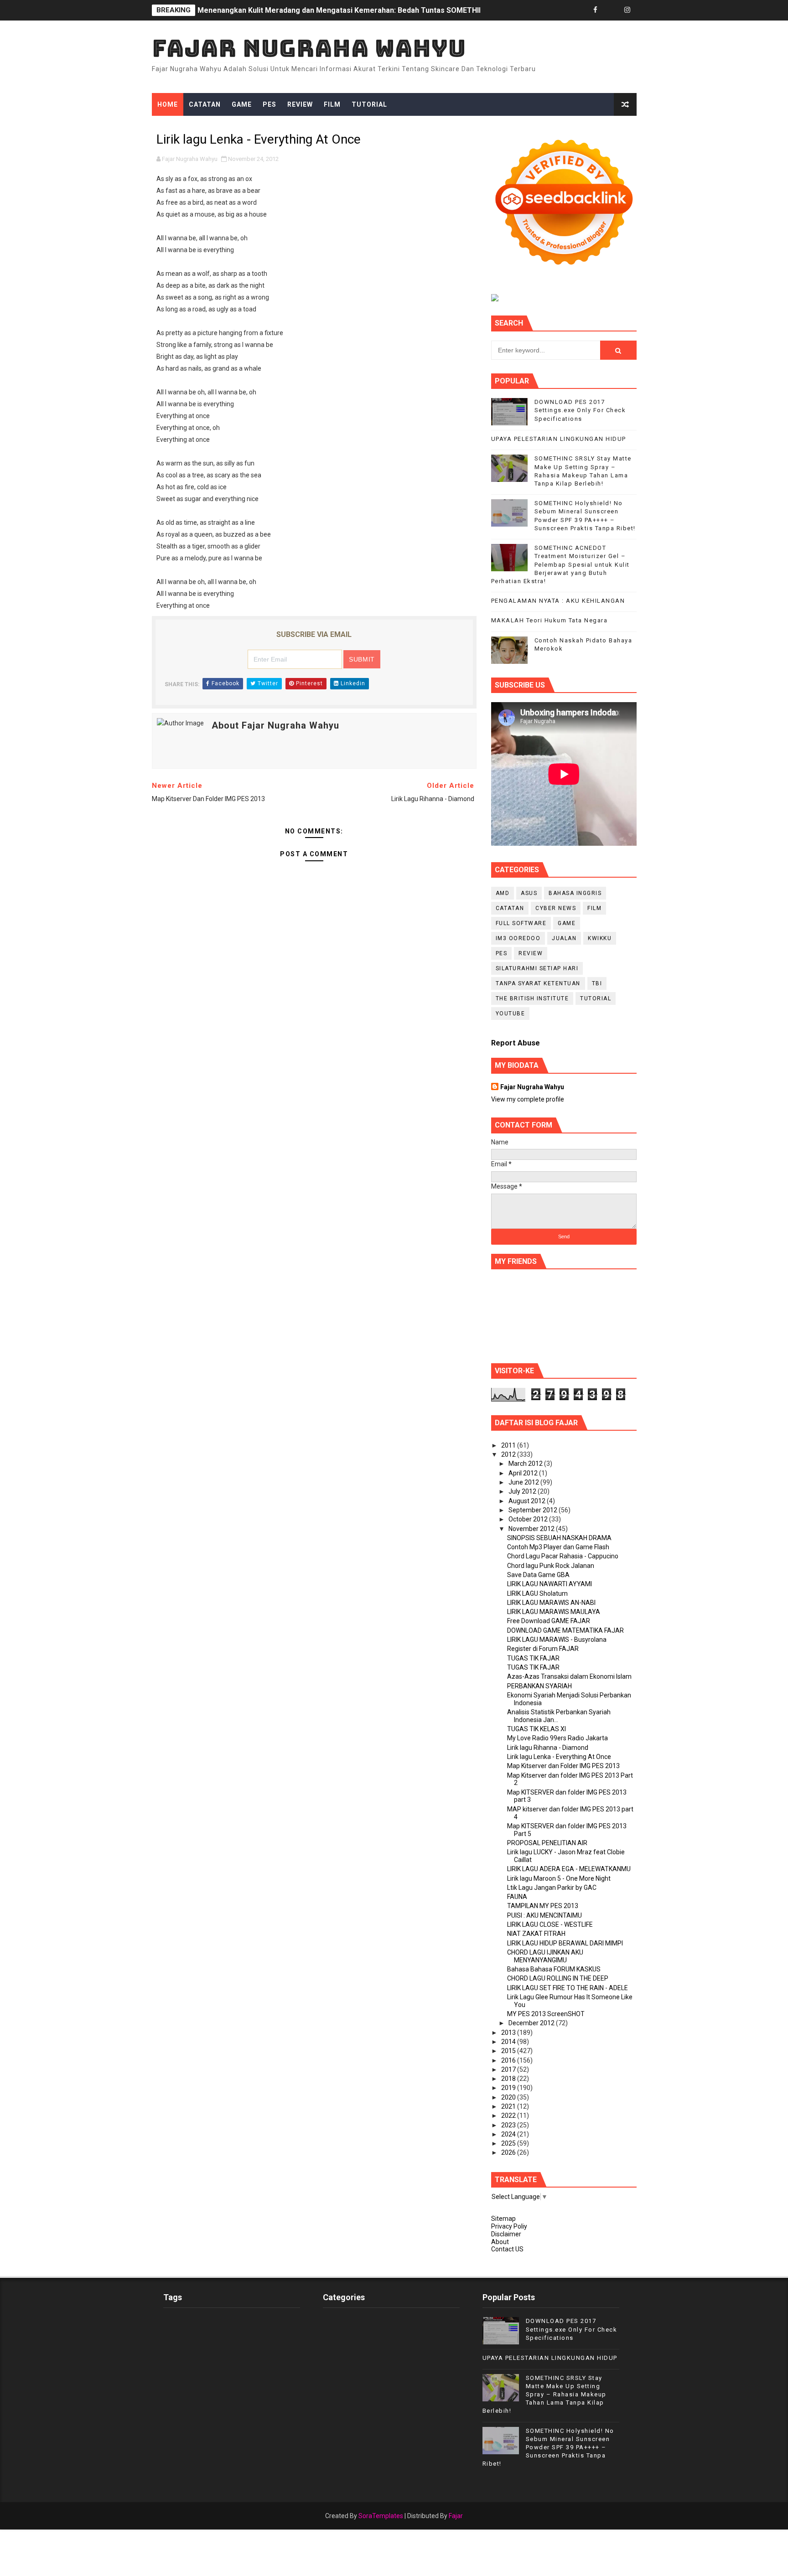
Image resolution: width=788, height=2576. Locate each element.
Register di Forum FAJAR (543, 1649)
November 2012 (532, 1529)
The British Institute (532, 998)
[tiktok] (612, 10)
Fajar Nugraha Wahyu (309, 48)
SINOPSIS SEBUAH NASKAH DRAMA (559, 1538)
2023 (509, 2125)
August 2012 (528, 1501)
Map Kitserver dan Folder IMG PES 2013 (563, 1766)
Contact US (507, 2249)
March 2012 (526, 1464)
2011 (509, 1445)
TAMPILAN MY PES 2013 (543, 1906)
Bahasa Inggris (575, 893)
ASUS (529, 893)
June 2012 (524, 1482)
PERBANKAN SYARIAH (539, 1686)
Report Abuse (516, 1043)
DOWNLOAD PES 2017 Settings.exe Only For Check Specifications (580, 410)
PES (270, 104)
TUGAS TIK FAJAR (533, 1658)
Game (242, 104)
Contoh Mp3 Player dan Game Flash (558, 1547)
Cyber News (556, 908)
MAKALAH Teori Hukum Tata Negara (550, 620)
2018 (509, 2079)
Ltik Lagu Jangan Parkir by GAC (552, 1888)
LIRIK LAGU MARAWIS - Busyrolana (557, 1640)
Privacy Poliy (509, 2226)
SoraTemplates (381, 2516)
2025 (509, 2143)
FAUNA (517, 1897)
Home (168, 104)
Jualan (564, 938)
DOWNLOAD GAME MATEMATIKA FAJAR (565, 1630)
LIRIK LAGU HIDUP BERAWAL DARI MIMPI (565, 1943)
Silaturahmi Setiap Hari (537, 968)
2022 (509, 2116)
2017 (509, 2069)
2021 (509, 2106)
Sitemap (503, 2219)
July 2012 (523, 1491)
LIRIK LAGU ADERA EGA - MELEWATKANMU (569, 1869)
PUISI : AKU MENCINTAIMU (544, 1915)
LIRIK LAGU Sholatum (537, 1593)
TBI (597, 983)
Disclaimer (506, 2234)
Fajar (456, 2516)
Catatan (205, 104)
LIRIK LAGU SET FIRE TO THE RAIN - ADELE (568, 1988)
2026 (509, 2152)
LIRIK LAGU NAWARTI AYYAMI (550, 1584)
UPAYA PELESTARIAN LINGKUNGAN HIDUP (559, 439)
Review (300, 104)
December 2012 (532, 2023)
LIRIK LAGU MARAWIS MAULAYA (554, 1612)
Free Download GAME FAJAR (549, 1621)
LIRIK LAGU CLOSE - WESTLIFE (550, 1924)
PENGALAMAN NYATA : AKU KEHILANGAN (558, 601)
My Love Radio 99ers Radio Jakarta (557, 1738)
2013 (509, 2033)
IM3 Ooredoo (518, 938)
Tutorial (369, 104)
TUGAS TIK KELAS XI (537, 1729)
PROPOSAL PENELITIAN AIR (547, 1843)
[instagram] (627, 10)
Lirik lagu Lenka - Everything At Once (559, 1757)
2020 (509, 2097)
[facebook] (596, 10)
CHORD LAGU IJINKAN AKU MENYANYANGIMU (545, 1956)
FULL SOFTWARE (521, 923)
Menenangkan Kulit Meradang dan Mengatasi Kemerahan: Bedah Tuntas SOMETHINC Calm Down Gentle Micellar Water (402, 10)
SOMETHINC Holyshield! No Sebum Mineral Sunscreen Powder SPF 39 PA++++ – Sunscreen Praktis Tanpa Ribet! (548, 2447)
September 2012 (534, 1510)
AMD (503, 893)
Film (332, 104)
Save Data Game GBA (538, 1575)
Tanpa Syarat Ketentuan (538, 983)
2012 (509, 1454)
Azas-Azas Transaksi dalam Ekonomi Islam (569, 1676)
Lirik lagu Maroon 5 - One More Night (559, 1878)
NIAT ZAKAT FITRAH (536, 1934)
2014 (509, 2042)
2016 (509, 2060)
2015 (509, 2051)
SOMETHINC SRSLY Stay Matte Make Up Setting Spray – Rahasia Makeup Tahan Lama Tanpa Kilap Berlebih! (544, 2395)
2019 (509, 2088)
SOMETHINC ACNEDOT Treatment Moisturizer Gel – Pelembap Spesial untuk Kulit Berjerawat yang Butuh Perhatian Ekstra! (560, 564)
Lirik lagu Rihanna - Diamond (548, 1748)
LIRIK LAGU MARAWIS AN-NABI (551, 1603)
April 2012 (524, 1473)
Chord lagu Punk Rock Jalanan (551, 1566)
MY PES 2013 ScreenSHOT (546, 2014)
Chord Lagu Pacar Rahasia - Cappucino (563, 1556)
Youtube (511, 1014)
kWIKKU (600, 938)
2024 (509, 2134)
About (500, 2242)
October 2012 (529, 1519)
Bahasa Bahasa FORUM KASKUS (554, 1969)
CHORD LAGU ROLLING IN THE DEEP (558, 1978)
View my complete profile (528, 1099)
